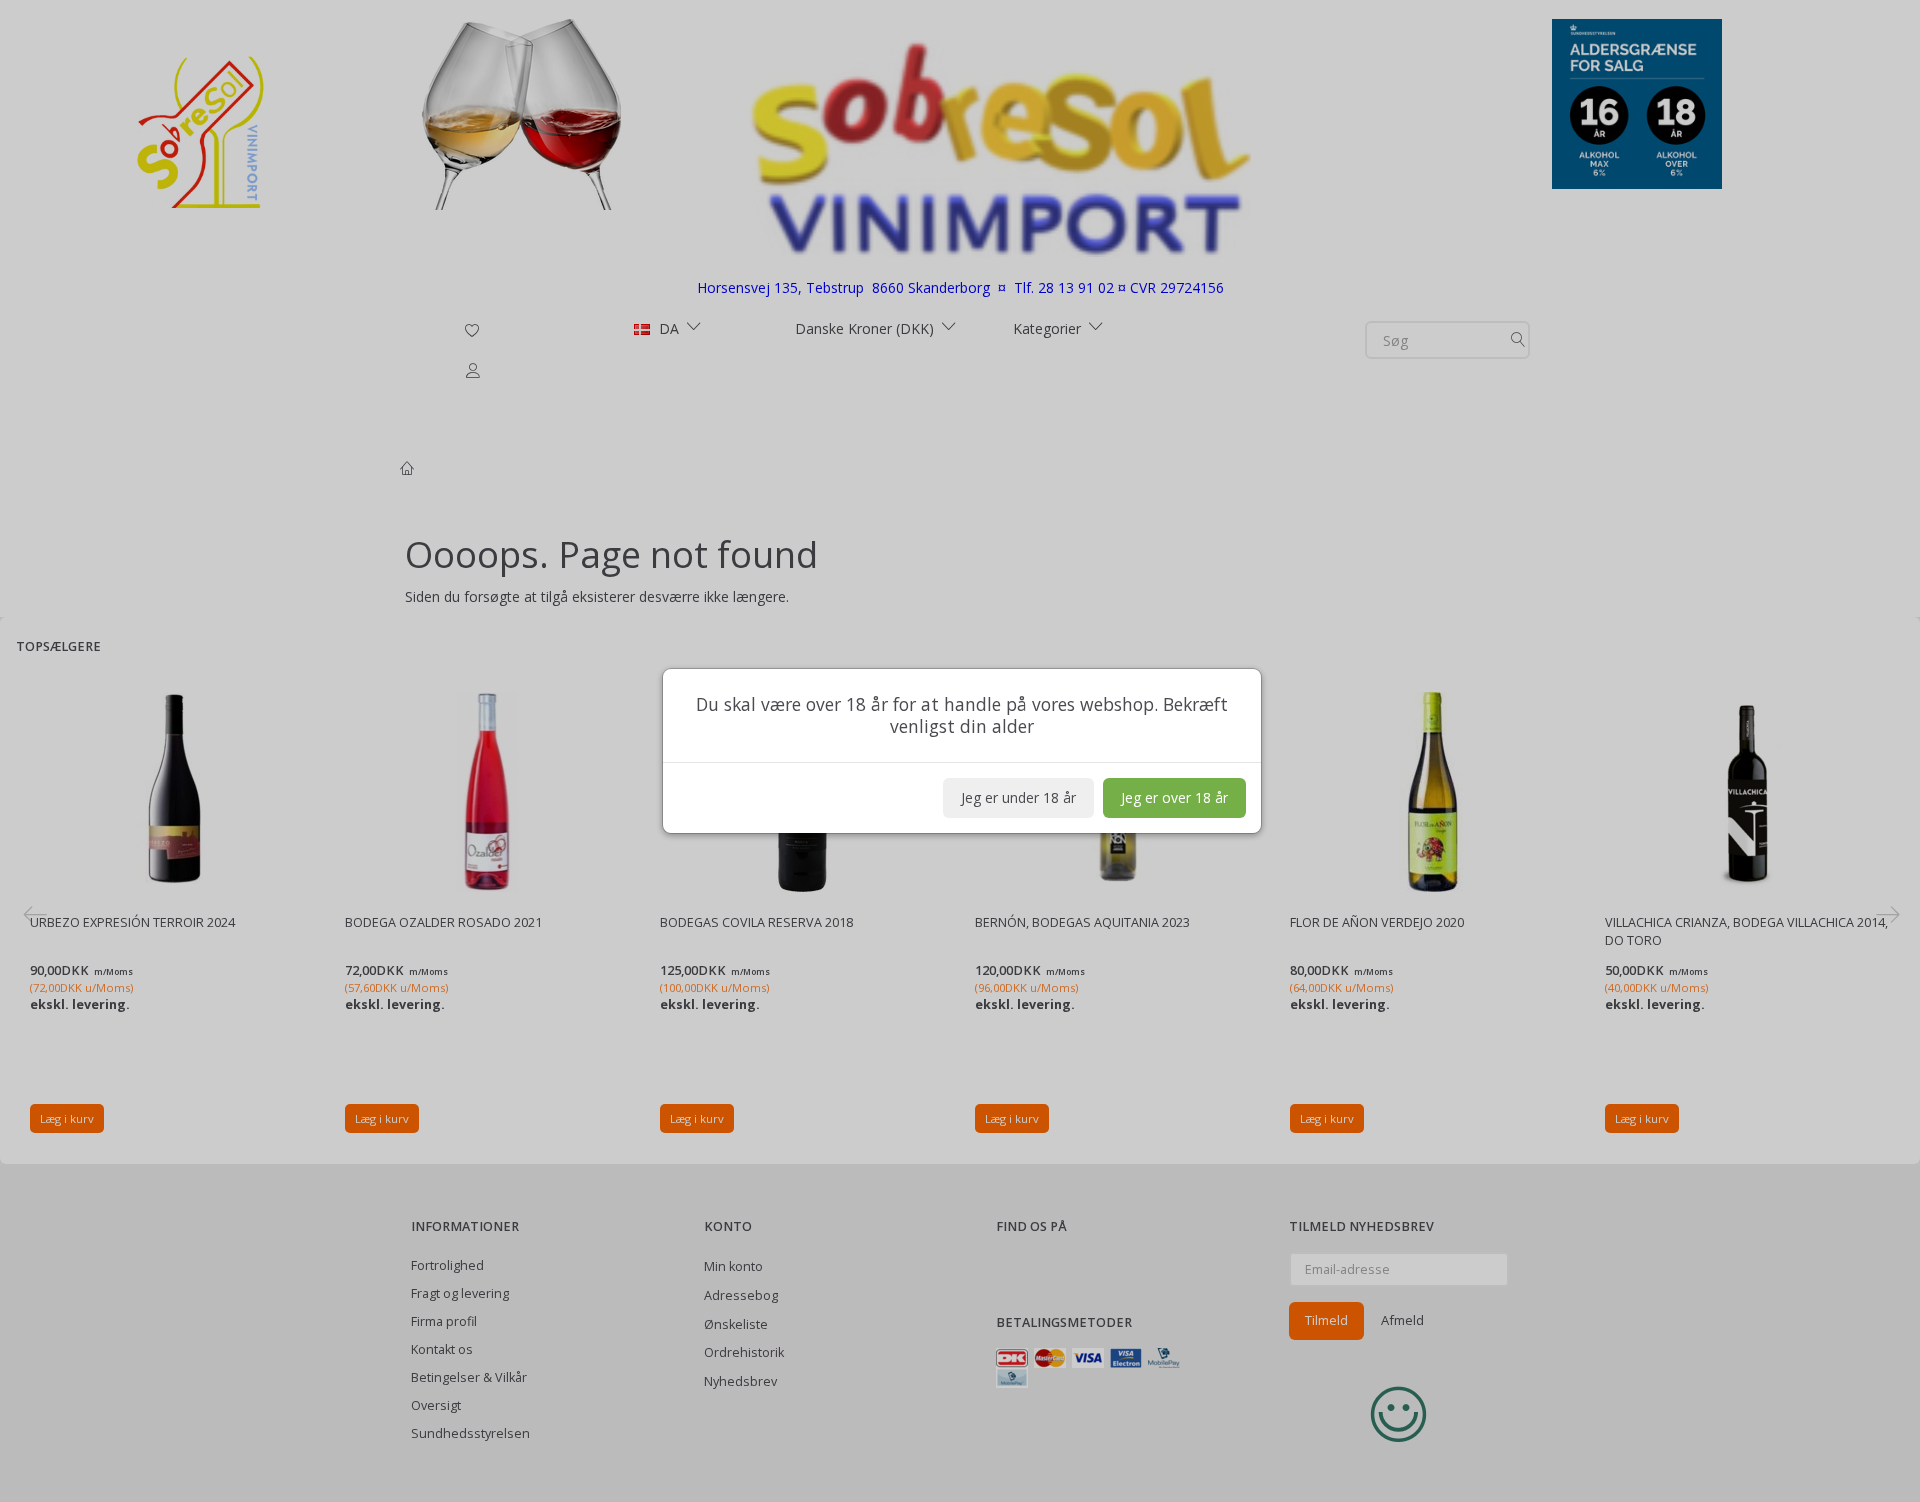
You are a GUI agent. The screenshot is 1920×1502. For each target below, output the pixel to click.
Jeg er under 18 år (1018, 797)
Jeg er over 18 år (1174, 797)
